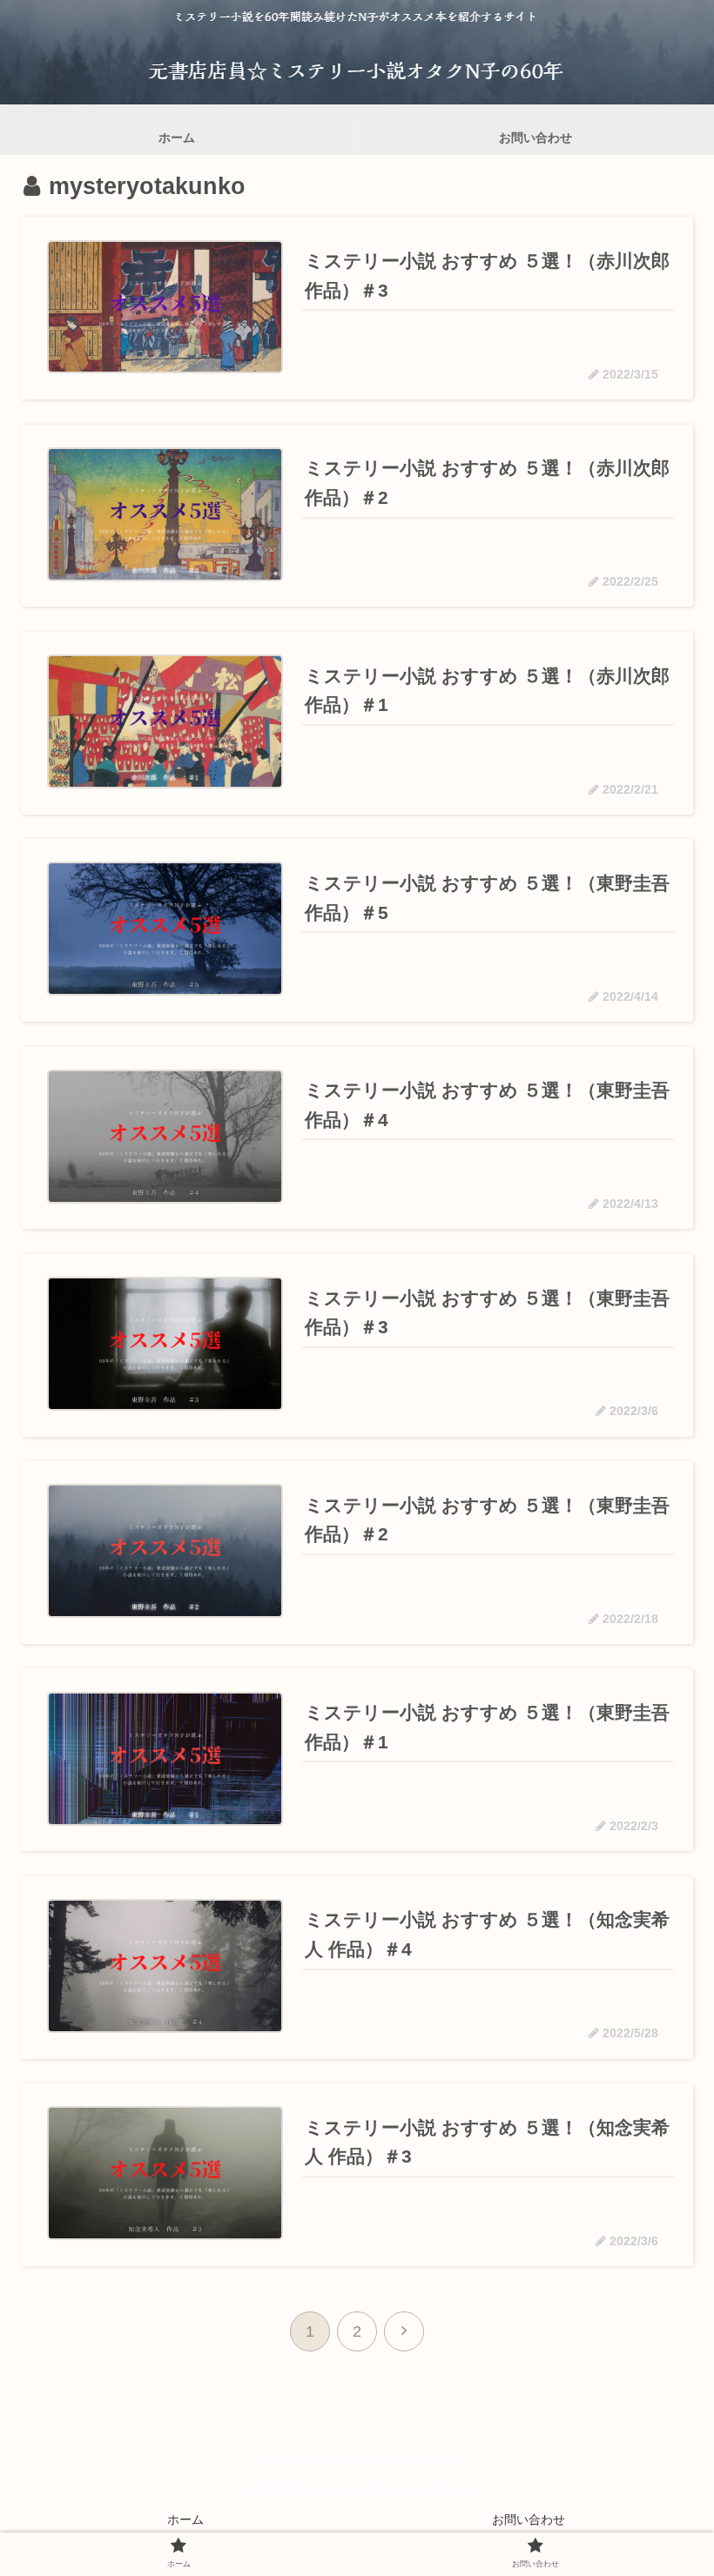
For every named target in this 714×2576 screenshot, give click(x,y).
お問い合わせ (529, 2519)
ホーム (185, 2519)
